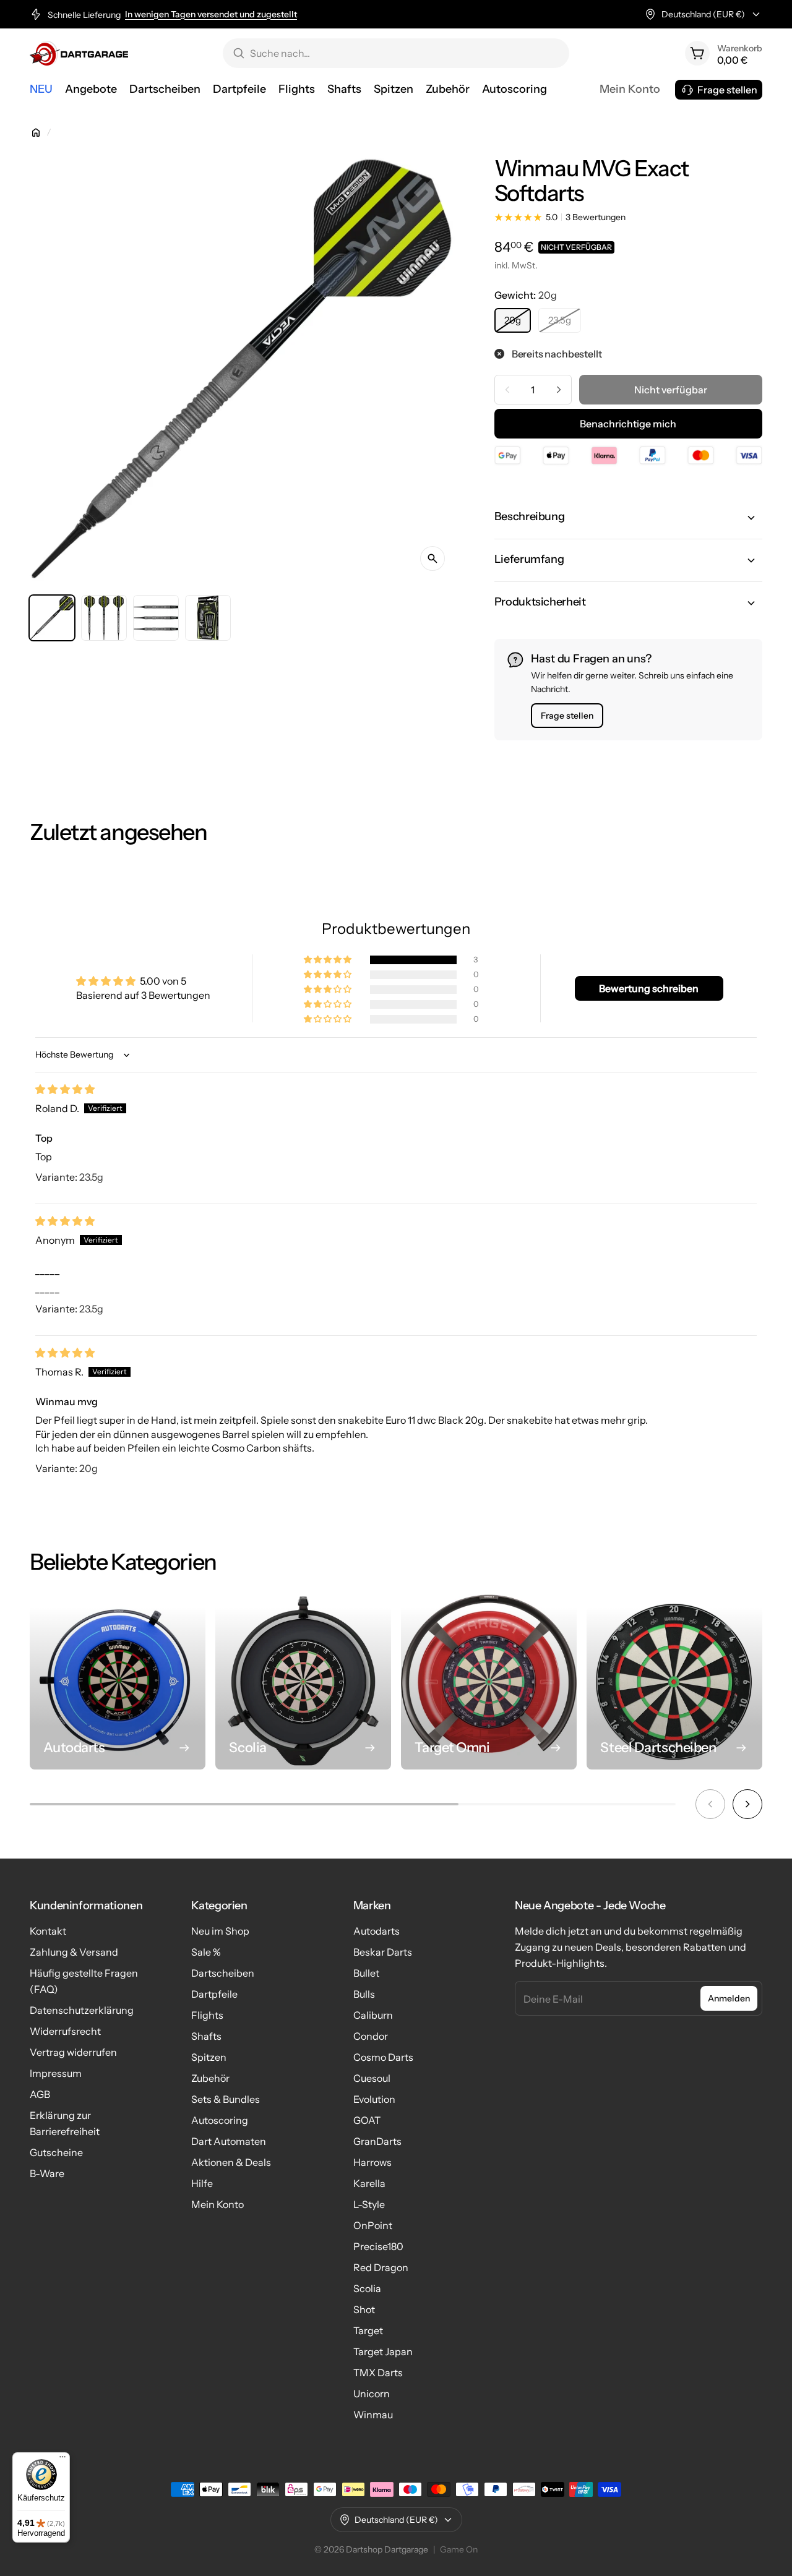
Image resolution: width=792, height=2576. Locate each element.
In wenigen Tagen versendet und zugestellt (211, 15)
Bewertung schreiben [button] (649, 988)
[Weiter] (747, 1804)
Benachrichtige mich (628, 424)
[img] (65, 1089)
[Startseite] (36, 132)
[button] (628, 518)
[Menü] (62, 2460)
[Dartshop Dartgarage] (79, 53)
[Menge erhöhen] (559, 390)
